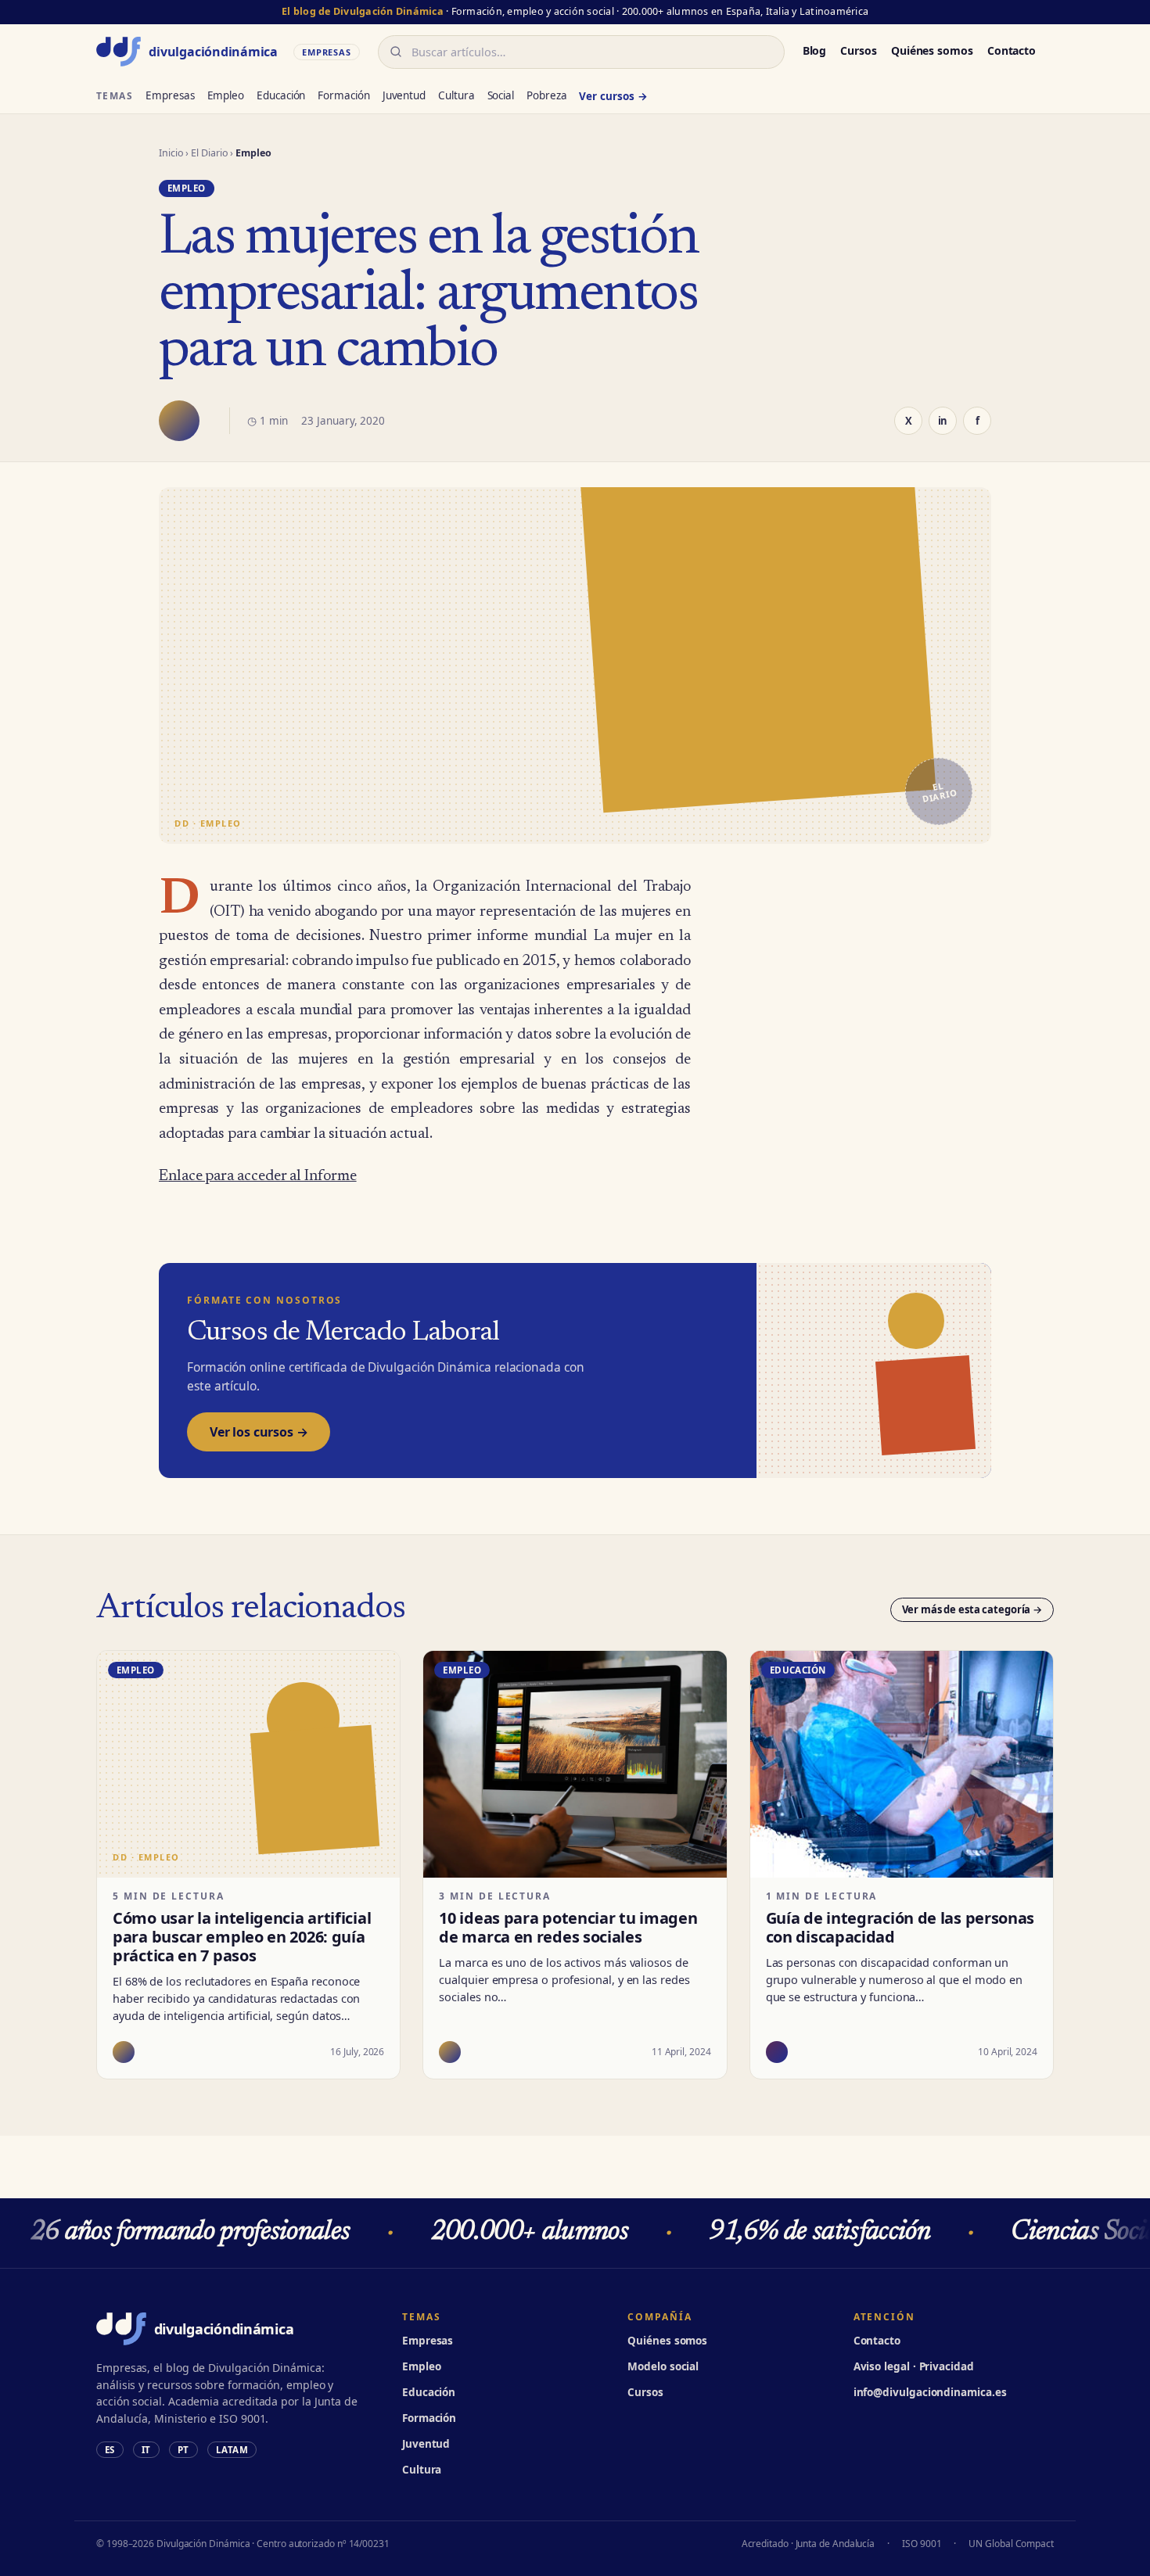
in (943, 421)
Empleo (226, 95)
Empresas (170, 95)
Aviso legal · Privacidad (914, 2366)
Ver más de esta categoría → (972, 1609)
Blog (815, 50)
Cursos (859, 50)
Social (501, 95)
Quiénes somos (932, 50)
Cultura (456, 95)
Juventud (404, 95)
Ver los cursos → (259, 1432)
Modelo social (663, 2366)
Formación (343, 95)
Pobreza (546, 95)
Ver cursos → (613, 96)
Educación (281, 95)
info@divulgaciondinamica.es (930, 2392)
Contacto (1012, 50)
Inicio (171, 153)
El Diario (209, 153)
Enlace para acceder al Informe (258, 1177)
